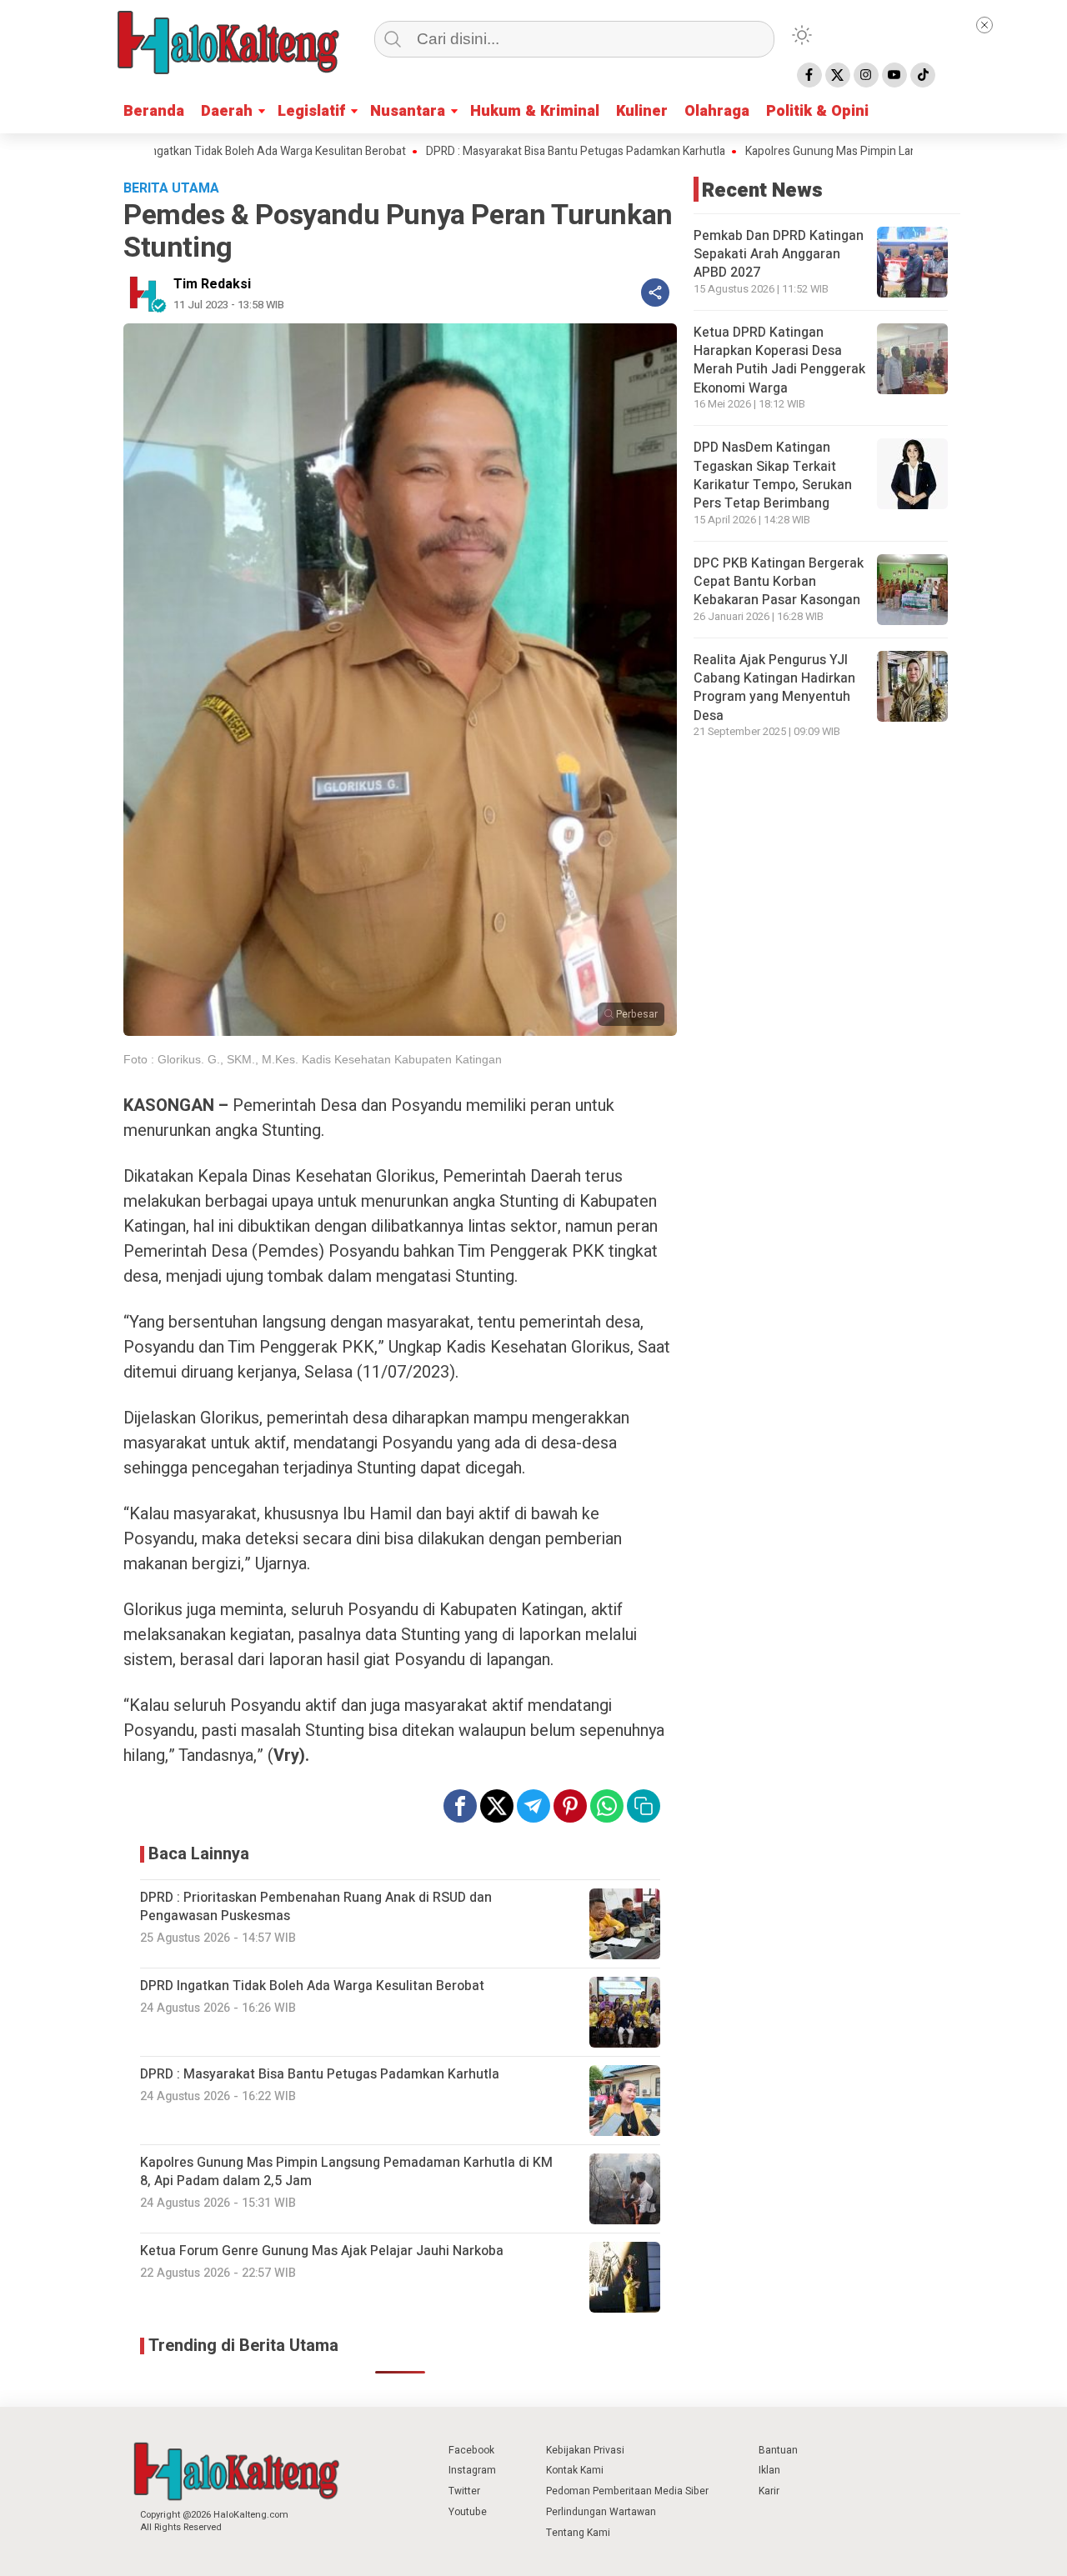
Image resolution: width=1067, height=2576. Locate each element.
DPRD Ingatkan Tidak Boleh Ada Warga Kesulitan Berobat (189, 152)
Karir (769, 2491)
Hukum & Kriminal (535, 111)
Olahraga (717, 111)
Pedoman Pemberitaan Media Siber (627, 2491)
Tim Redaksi (212, 284)
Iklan (769, 2470)
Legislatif (311, 111)
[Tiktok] (923, 75)
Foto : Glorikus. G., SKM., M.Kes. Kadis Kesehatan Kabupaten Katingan (313, 1059)
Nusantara (408, 111)
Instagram (472, 2470)
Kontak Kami (575, 2470)
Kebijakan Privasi (585, 2450)
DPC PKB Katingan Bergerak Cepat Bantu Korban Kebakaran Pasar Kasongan (779, 582)
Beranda (154, 111)
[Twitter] (838, 75)
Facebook (471, 2450)
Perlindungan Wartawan (601, 2512)
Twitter (464, 2491)
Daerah (227, 111)
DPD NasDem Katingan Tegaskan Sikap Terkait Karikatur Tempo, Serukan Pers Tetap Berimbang (773, 475)
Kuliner (642, 111)
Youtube (468, 2512)
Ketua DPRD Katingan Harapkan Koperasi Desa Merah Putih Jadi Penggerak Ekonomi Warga (779, 360)
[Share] (655, 293)
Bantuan (778, 2450)
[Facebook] (809, 75)
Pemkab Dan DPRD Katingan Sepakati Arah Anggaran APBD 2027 (779, 255)
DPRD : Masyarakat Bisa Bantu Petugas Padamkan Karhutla (504, 152)
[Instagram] (866, 75)
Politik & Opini (817, 111)
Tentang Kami (578, 2533)
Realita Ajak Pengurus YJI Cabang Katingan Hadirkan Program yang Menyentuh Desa (774, 688)
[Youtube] (894, 75)
